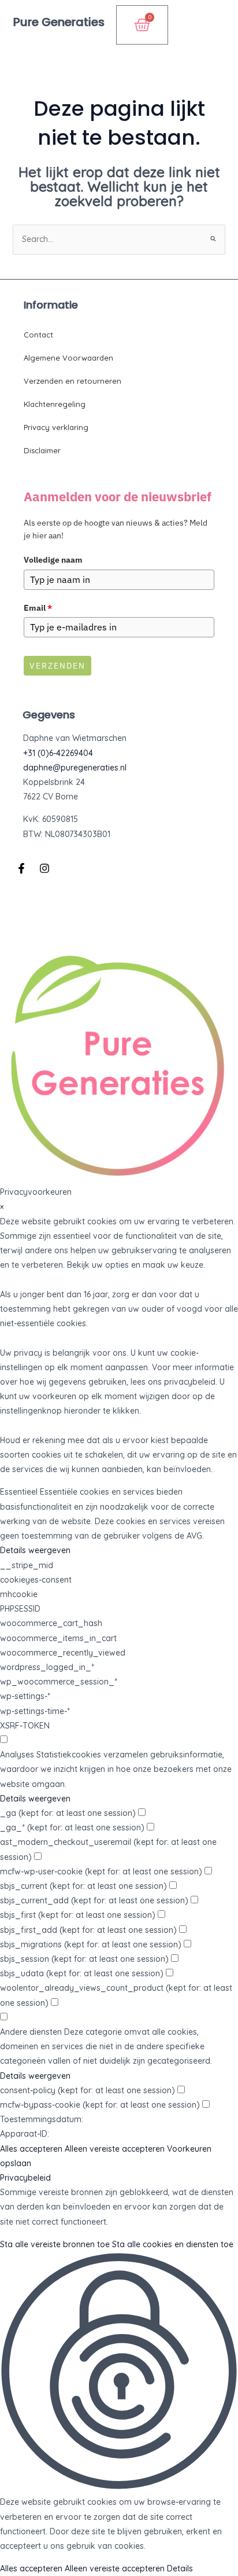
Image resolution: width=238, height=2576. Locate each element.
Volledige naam (53, 560)
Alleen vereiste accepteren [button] (115, 2149)
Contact (38, 335)
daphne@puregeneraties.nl (75, 768)
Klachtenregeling (55, 404)
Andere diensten (31, 2032)
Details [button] (180, 2568)
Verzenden (57, 666)
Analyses (17, 1755)
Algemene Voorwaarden (68, 358)
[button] (215, 35)
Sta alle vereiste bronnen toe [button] (55, 2244)
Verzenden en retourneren (72, 381)
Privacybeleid (25, 2178)
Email (38, 608)
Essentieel (19, 1492)
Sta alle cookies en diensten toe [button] (173, 2244)
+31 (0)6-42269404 (58, 753)
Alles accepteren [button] (31, 2149)
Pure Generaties (59, 22)
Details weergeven (35, 1550)
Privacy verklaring (56, 427)
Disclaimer (42, 450)
